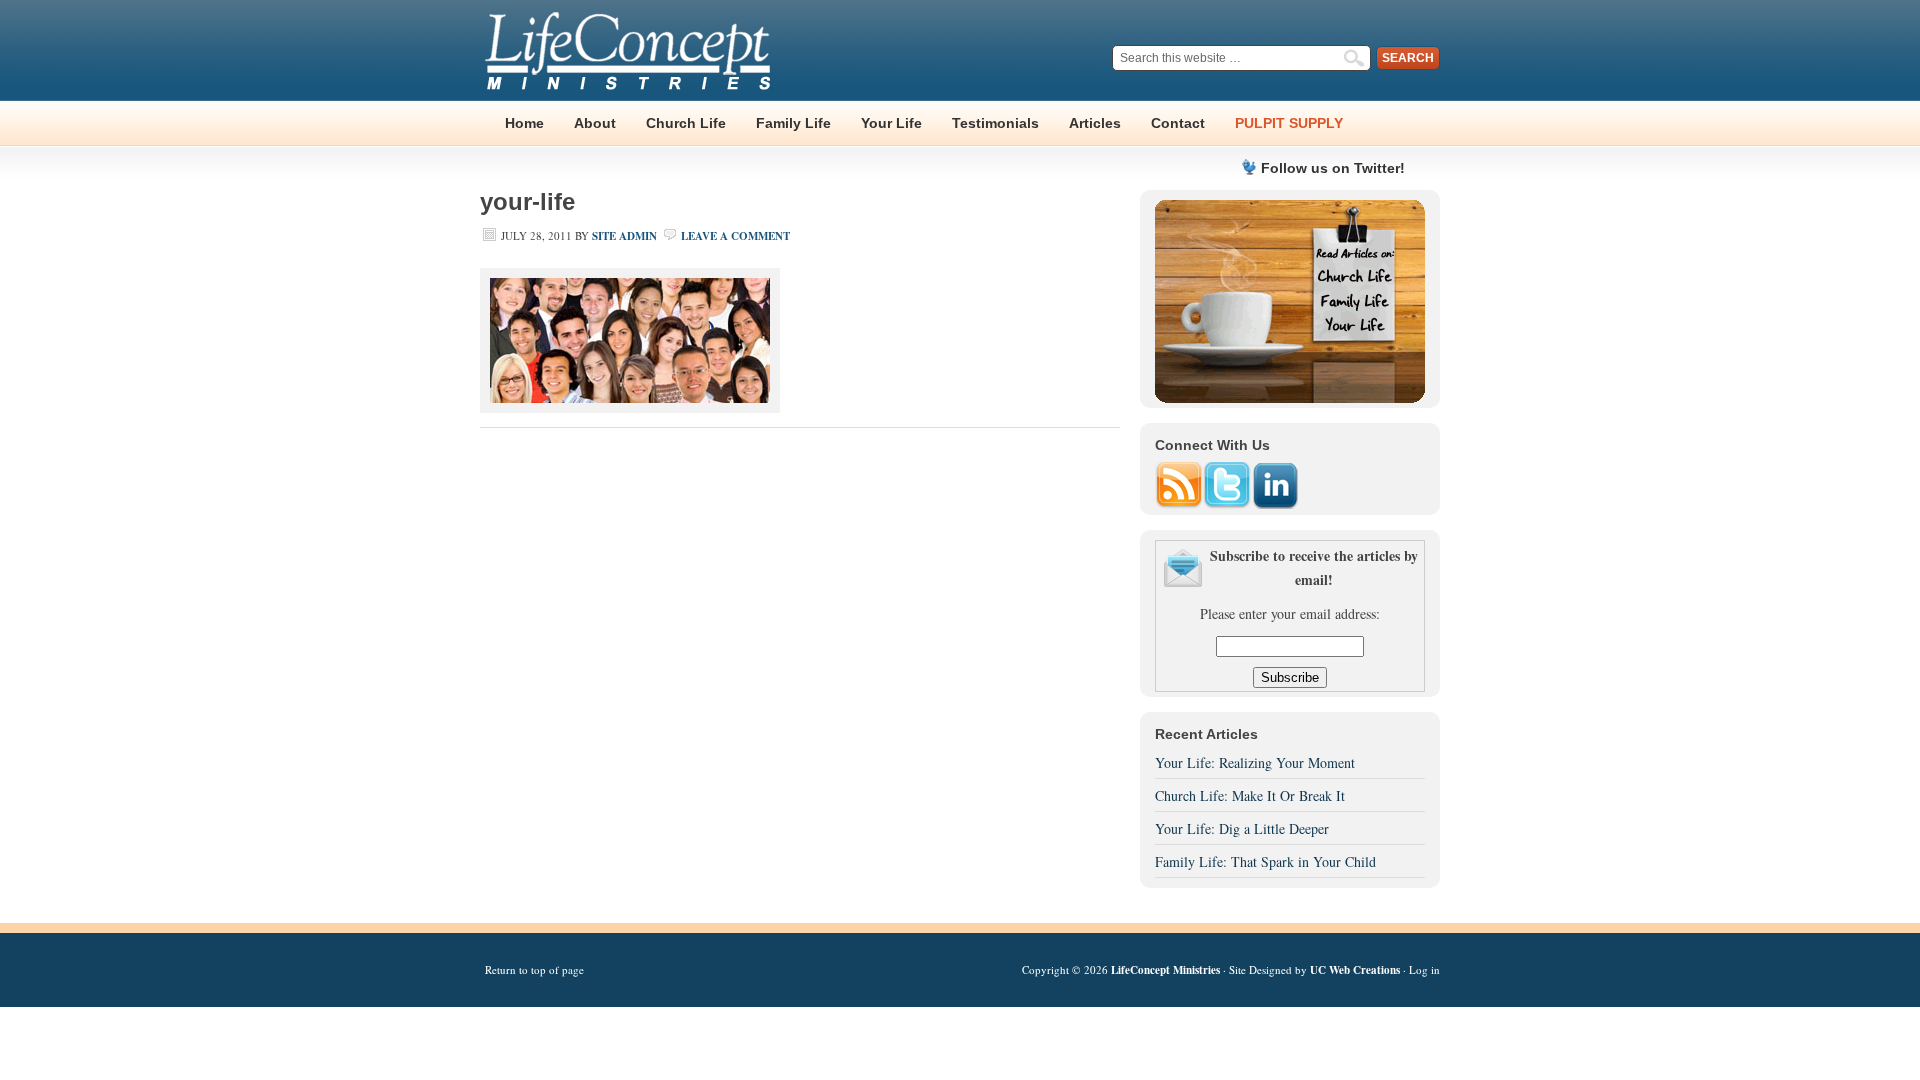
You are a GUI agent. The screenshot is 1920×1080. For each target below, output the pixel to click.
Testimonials (995, 123)
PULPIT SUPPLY (1289, 123)
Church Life (686, 123)
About (595, 123)
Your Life (891, 123)
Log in (1424, 969)
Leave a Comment (735, 236)
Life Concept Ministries (630, 50)
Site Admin (624, 236)
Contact (1178, 123)
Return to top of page (534, 969)
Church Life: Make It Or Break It (1250, 795)
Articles (1095, 123)
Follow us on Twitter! (1333, 168)
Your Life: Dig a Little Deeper (1242, 828)
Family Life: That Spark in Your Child (1265, 861)
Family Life (793, 123)
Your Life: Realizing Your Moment (1255, 762)
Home (524, 123)
